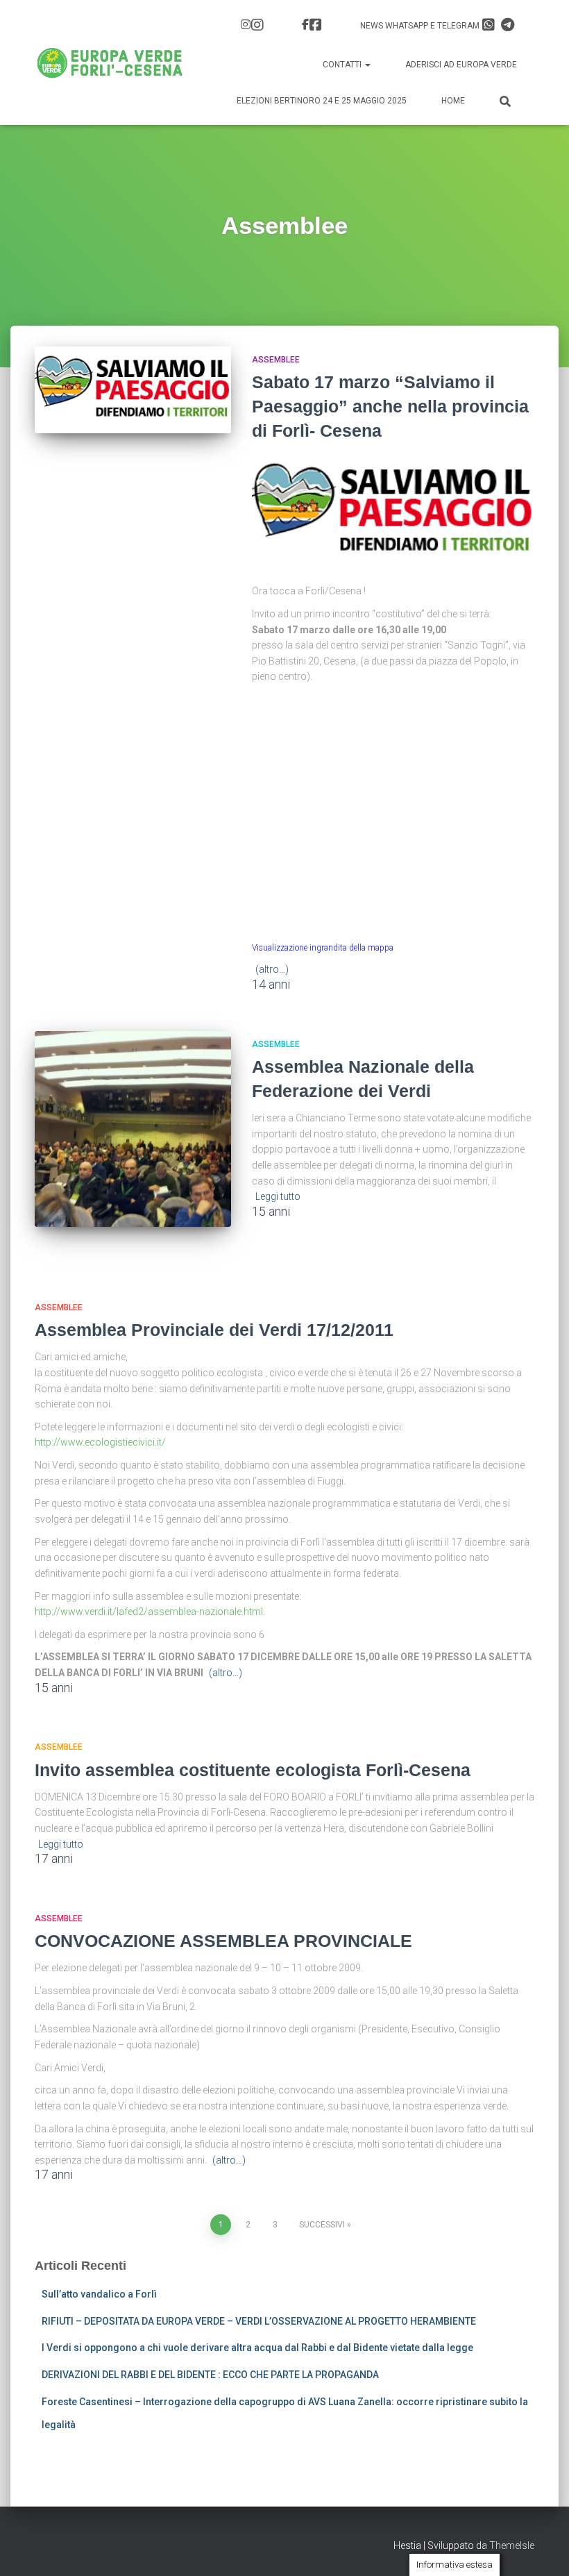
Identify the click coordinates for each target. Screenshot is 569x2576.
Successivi (322, 2225)
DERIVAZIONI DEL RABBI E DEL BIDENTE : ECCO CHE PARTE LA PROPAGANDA (210, 2375)
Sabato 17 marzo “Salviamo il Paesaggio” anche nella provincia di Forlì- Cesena (390, 406)
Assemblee (276, 360)
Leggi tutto (278, 1196)
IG (254, 26)
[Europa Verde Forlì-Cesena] (110, 62)
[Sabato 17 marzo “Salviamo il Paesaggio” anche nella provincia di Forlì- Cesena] (133, 390)
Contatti (343, 65)
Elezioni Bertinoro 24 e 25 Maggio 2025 (322, 101)
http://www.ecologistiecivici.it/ (100, 1442)
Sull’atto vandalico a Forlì (99, 2294)
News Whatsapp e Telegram (421, 26)
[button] (367, 65)
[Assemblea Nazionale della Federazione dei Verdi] (133, 1129)
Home (453, 101)
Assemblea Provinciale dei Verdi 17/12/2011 (214, 1330)
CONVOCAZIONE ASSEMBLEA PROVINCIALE (223, 1941)
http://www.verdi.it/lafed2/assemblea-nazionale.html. (150, 1612)
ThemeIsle (512, 2545)
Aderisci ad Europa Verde (461, 65)
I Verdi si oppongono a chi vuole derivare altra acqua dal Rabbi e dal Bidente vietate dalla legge (257, 2348)
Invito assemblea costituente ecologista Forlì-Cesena (253, 1770)
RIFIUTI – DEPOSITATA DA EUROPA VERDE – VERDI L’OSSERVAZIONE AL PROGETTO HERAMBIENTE (259, 2321)
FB (314, 26)
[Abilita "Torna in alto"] (542, 2548)
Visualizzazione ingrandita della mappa (323, 948)
